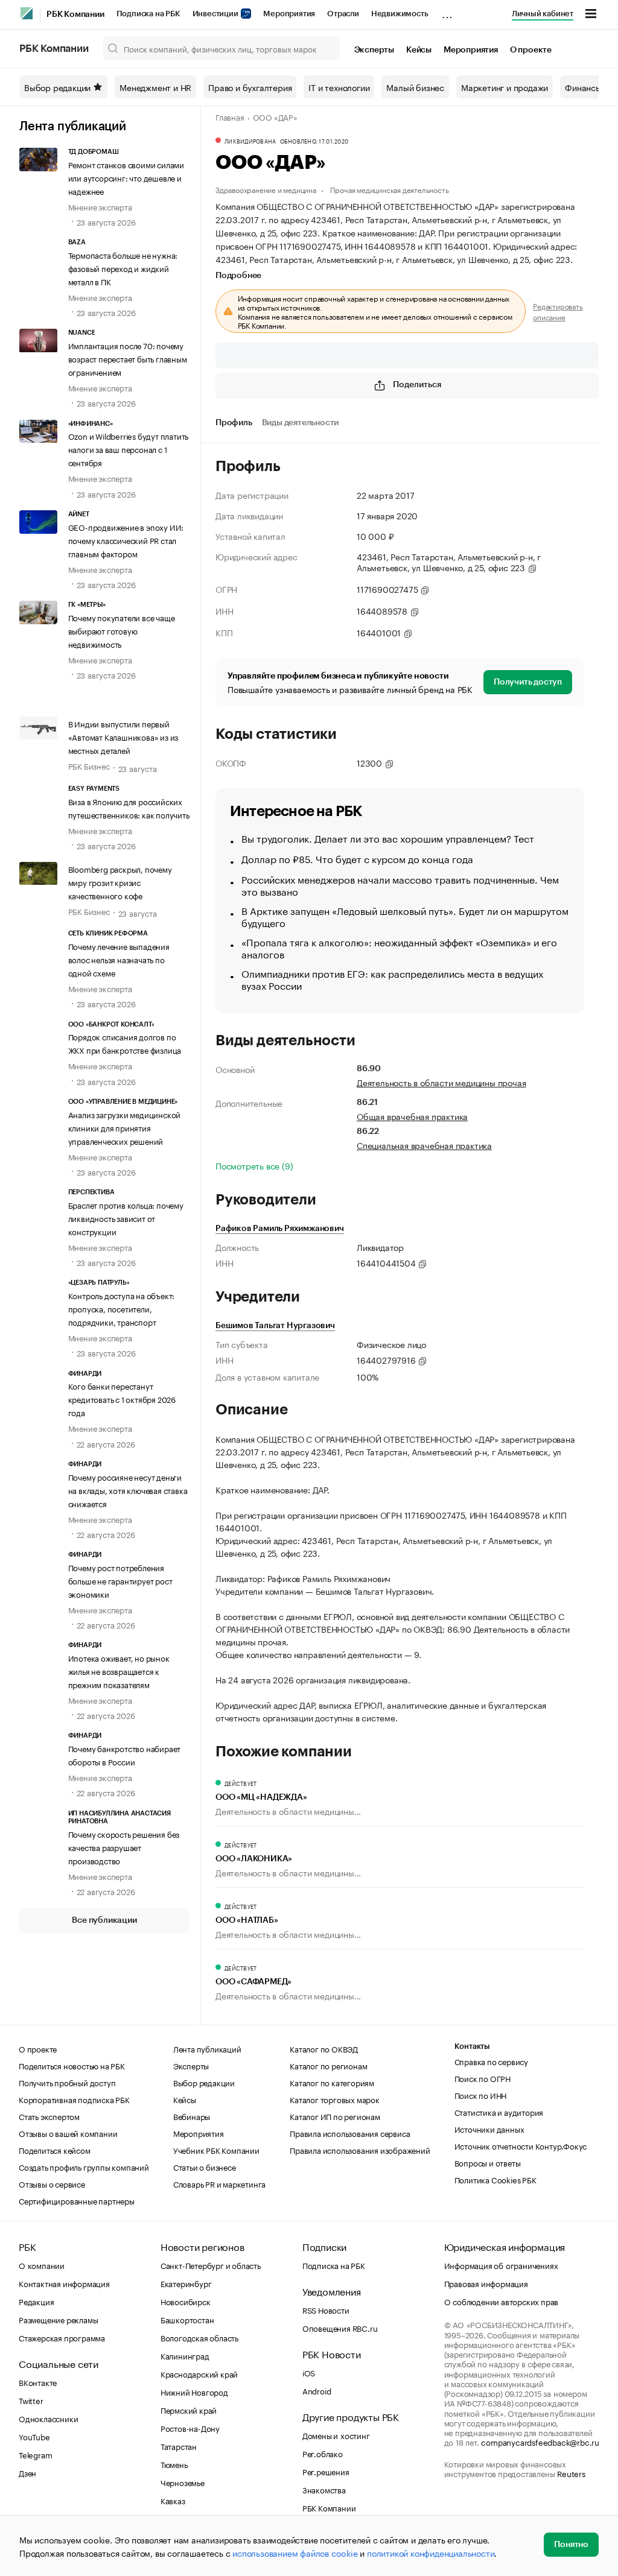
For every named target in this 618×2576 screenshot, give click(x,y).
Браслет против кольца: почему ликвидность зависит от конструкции (126, 1218)
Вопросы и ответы (488, 2162)
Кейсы (419, 50)
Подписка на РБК (148, 14)
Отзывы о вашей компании (68, 2133)
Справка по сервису (491, 2061)
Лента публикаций (73, 127)
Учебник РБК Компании (216, 2150)
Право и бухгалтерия (250, 87)
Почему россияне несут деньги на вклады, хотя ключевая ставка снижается (128, 1490)
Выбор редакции (57, 87)
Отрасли (343, 14)
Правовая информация (486, 2283)
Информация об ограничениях (501, 2265)
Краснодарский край (199, 2373)
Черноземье (183, 2482)
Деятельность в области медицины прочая (441, 1082)
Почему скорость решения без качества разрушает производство (124, 1847)
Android (317, 2390)
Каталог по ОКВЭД (324, 2048)
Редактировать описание (558, 311)
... (447, 11)
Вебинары (192, 2116)
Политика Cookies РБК (495, 2179)
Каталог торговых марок (335, 2099)
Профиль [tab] (234, 423)
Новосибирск (186, 2301)
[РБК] (27, 13)
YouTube (34, 2436)
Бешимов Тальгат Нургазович (275, 1326)
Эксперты (374, 50)
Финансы (583, 87)
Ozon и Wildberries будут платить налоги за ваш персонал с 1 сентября (129, 449)
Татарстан (179, 2446)
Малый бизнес (415, 87)
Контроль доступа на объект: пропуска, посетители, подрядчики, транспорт (122, 1308)
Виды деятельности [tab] (301, 423)
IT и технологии (339, 87)
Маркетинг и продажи (505, 87)
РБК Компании (75, 14)
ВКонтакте (38, 2382)
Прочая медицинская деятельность (390, 189)
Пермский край (189, 2410)
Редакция (36, 2301)
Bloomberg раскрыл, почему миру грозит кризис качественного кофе (120, 882)
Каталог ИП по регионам (335, 2116)
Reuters (571, 2473)
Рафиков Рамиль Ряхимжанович (280, 1229)
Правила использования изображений (360, 2150)
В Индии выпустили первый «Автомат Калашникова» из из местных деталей (123, 736)
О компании (42, 2265)
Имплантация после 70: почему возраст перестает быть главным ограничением (128, 358)
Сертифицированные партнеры (77, 2200)
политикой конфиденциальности (431, 2552)
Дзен (27, 2472)
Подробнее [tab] (238, 276)
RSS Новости (326, 2309)
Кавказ (173, 2500)
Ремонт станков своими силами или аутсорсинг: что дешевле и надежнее (126, 177)
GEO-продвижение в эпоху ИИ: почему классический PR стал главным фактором (126, 540)
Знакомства (324, 2489)
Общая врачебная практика (412, 1116)
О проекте (531, 50)
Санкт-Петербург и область (211, 2265)
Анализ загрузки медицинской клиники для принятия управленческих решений (125, 1127)
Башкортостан (187, 2319)
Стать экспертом (49, 2116)
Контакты (472, 2046)
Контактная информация (64, 2283)
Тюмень (174, 2464)
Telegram (35, 2454)
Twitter (31, 2400)
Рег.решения (326, 2471)
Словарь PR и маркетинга (219, 2183)
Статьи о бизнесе (205, 2166)
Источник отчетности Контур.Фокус (521, 2145)
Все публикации (104, 1920)
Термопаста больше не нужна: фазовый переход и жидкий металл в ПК (123, 268)
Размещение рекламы (58, 2319)
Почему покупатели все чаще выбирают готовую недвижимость (122, 630)
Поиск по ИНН (481, 2095)
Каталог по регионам (328, 2065)
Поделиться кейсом (55, 2150)
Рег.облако (323, 2453)
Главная (230, 116)
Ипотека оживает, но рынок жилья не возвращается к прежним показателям (119, 1671)
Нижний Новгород (194, 2391)
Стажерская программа (62, 2337)
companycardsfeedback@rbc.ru (540, 2442)
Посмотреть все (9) (254, 1165)
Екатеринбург (186, 2283)
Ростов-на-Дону (190, 2428)
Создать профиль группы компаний (84, 2166)
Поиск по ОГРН (483, 2078)
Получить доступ (528, 682)
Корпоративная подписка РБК (74, 2099)
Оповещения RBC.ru (340, 2328)
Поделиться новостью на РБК (72, 2065)
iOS (309, 2372)
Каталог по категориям (332, 2082)
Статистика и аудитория (499, 2112)
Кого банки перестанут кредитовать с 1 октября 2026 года (122, 1399)
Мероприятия (289, 14)
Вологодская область (199, 2337)
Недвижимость (400, 14)
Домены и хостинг (336, 2435)
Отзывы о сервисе (52, 2183)
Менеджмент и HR (155, 87)
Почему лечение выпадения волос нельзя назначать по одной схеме (119, 959)
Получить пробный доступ (67, 2082)
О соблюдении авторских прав (502, 2301)
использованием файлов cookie (295, 2552)
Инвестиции (216, 14)
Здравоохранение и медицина (266, 189)
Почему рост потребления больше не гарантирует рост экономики (120, 1580)
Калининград (185, 2355)
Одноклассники (48, 2418)
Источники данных (489, 2128)
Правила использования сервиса (350, 2133)
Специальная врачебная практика (424, 1145)
